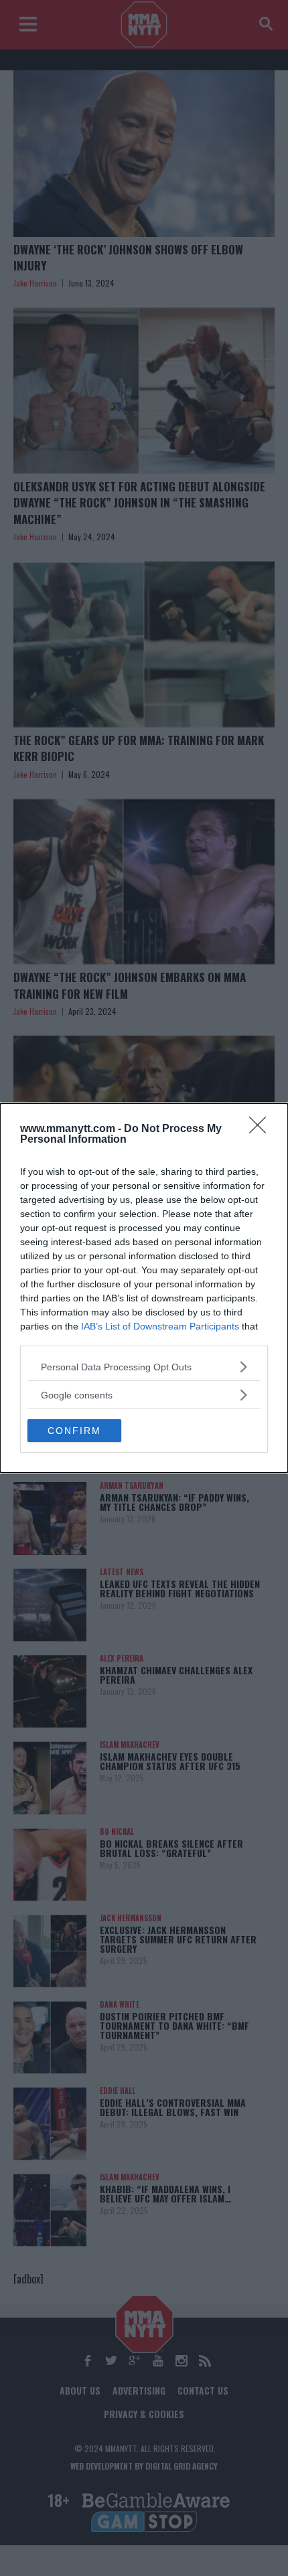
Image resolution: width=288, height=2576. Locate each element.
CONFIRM (74, 1431)
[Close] (262, 1129)
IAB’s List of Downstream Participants (160, 1326)
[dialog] (144, 1288)
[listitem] (144, 1367)
